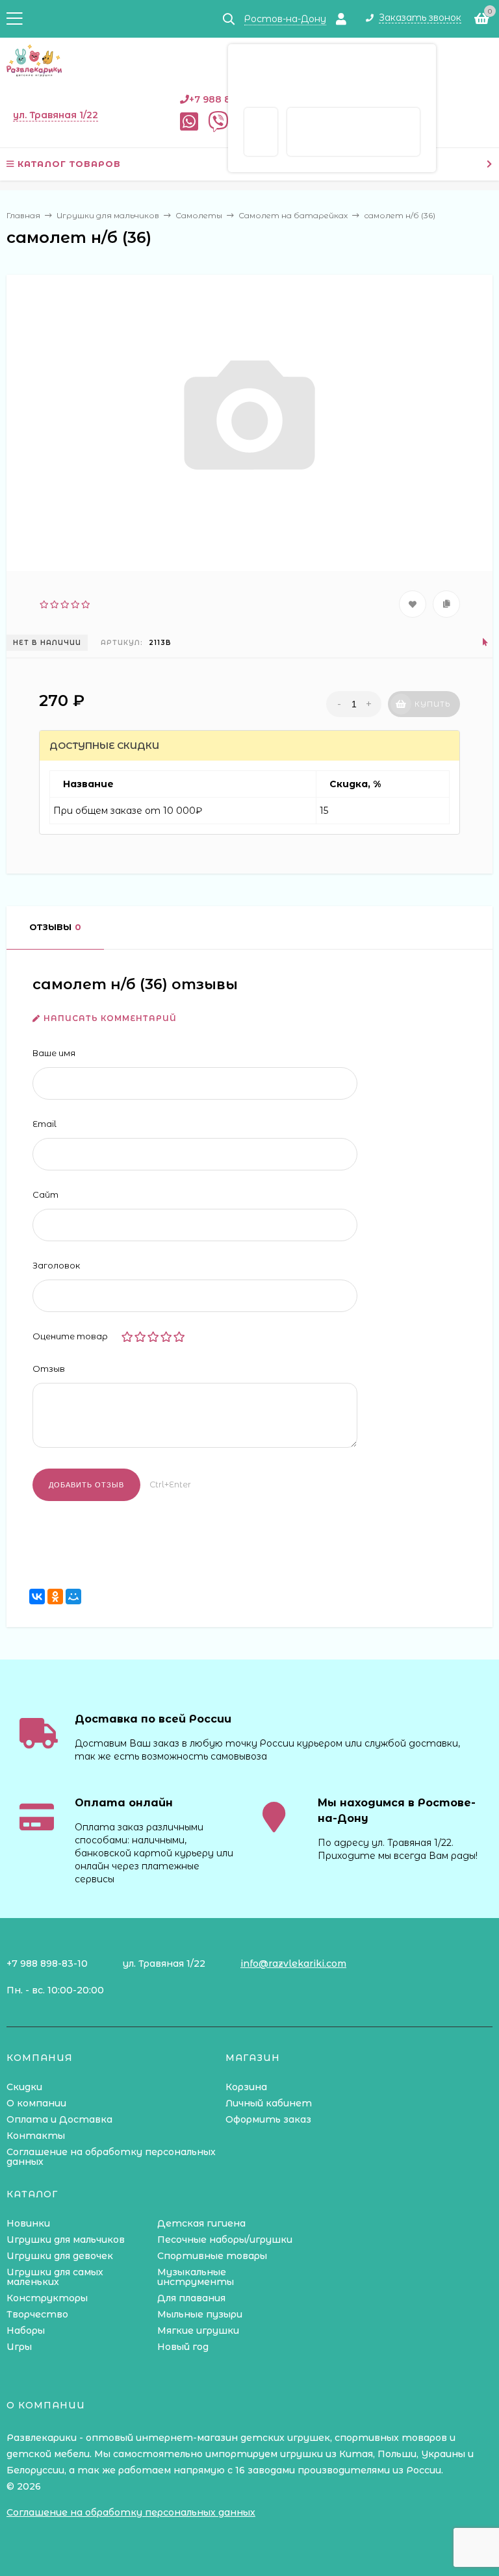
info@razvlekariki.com (293, 1964)
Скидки (24, 2087)
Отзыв (49, 1369)
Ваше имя (54, 1053)
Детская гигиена (201, 2223)
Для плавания (191, 2298)
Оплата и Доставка (59, 2119)
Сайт (45, 1194)
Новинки (28, 2223)
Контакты (36, 2136)
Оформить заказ (268, 2119)
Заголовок (56, 1265)
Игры (19, 2347)
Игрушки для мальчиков (66, 2240)
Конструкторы (47, 2298)
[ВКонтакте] (37, 1597)
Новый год (183, 2347)
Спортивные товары (212, 2256)
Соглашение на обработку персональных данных (111, 2157)
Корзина (246, 2087)
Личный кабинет (269, 2103)
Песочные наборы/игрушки (225, 2240)
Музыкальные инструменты (196, 2277)
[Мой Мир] (73, 1597)
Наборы (26, 2330)
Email (45, 1124)
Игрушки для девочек (60, 2256)
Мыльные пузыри (200, 2314)
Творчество (37, 2314)
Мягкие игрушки (198, 2330)
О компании (36, 2103)
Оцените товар (70, 1336)
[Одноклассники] (55, 1597)
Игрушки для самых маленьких (55, 2277)
